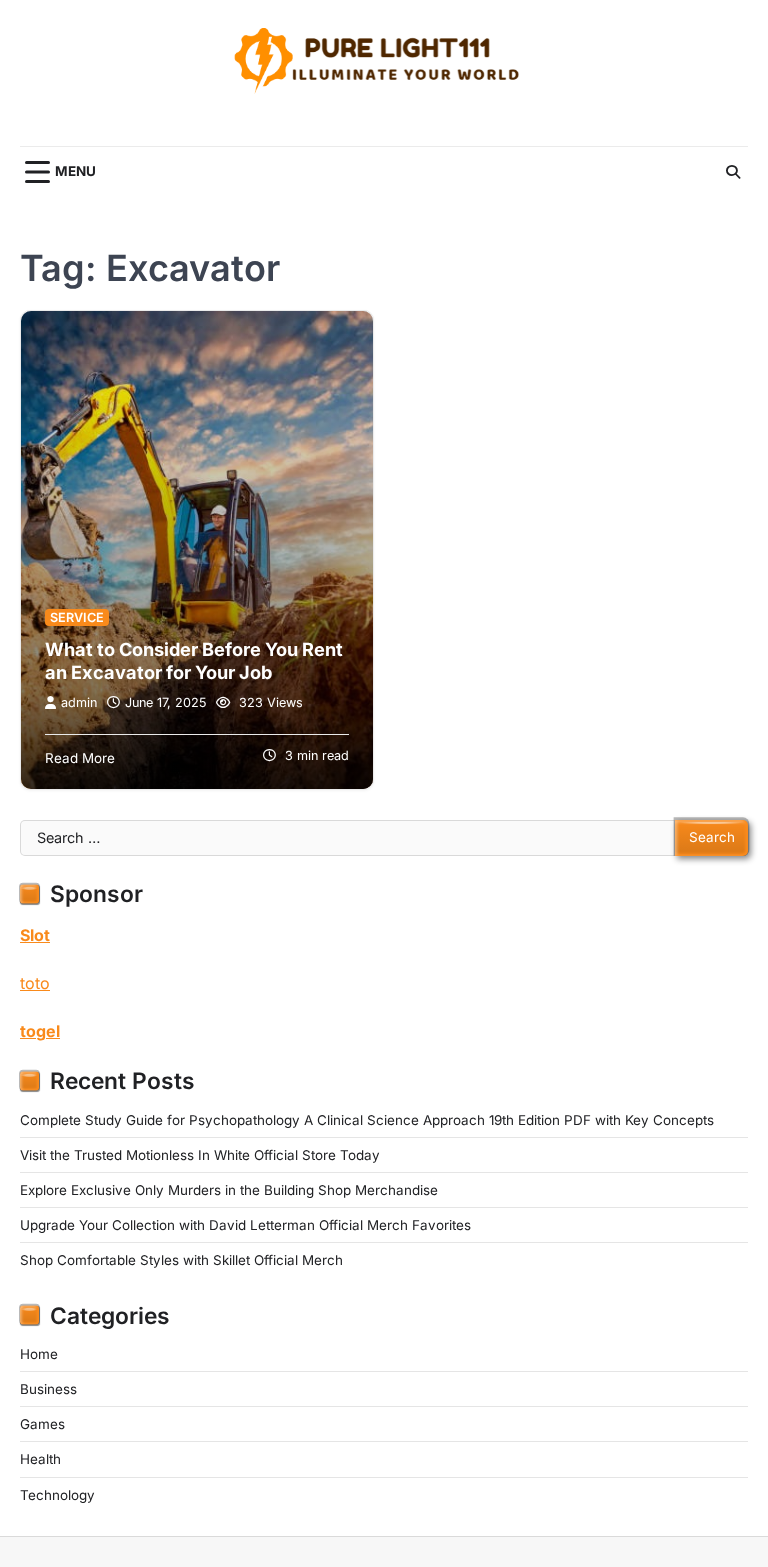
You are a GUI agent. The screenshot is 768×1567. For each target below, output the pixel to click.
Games (42, 1424)
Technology (57, 1495)
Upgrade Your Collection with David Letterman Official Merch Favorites (245, 1225)
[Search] (733, 172)
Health (40, 1459)
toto (35, 983)
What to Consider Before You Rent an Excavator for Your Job (194, 661)
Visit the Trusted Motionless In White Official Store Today (200, 1155)
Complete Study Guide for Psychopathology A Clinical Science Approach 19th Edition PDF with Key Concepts (367, 1120)
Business (48, 1389)
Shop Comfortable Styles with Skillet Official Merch (181, 1260)
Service (77, 617)
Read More (80, 758)
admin (79, 702)
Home (39, 1354)
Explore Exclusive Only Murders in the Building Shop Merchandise (229, 1190)
